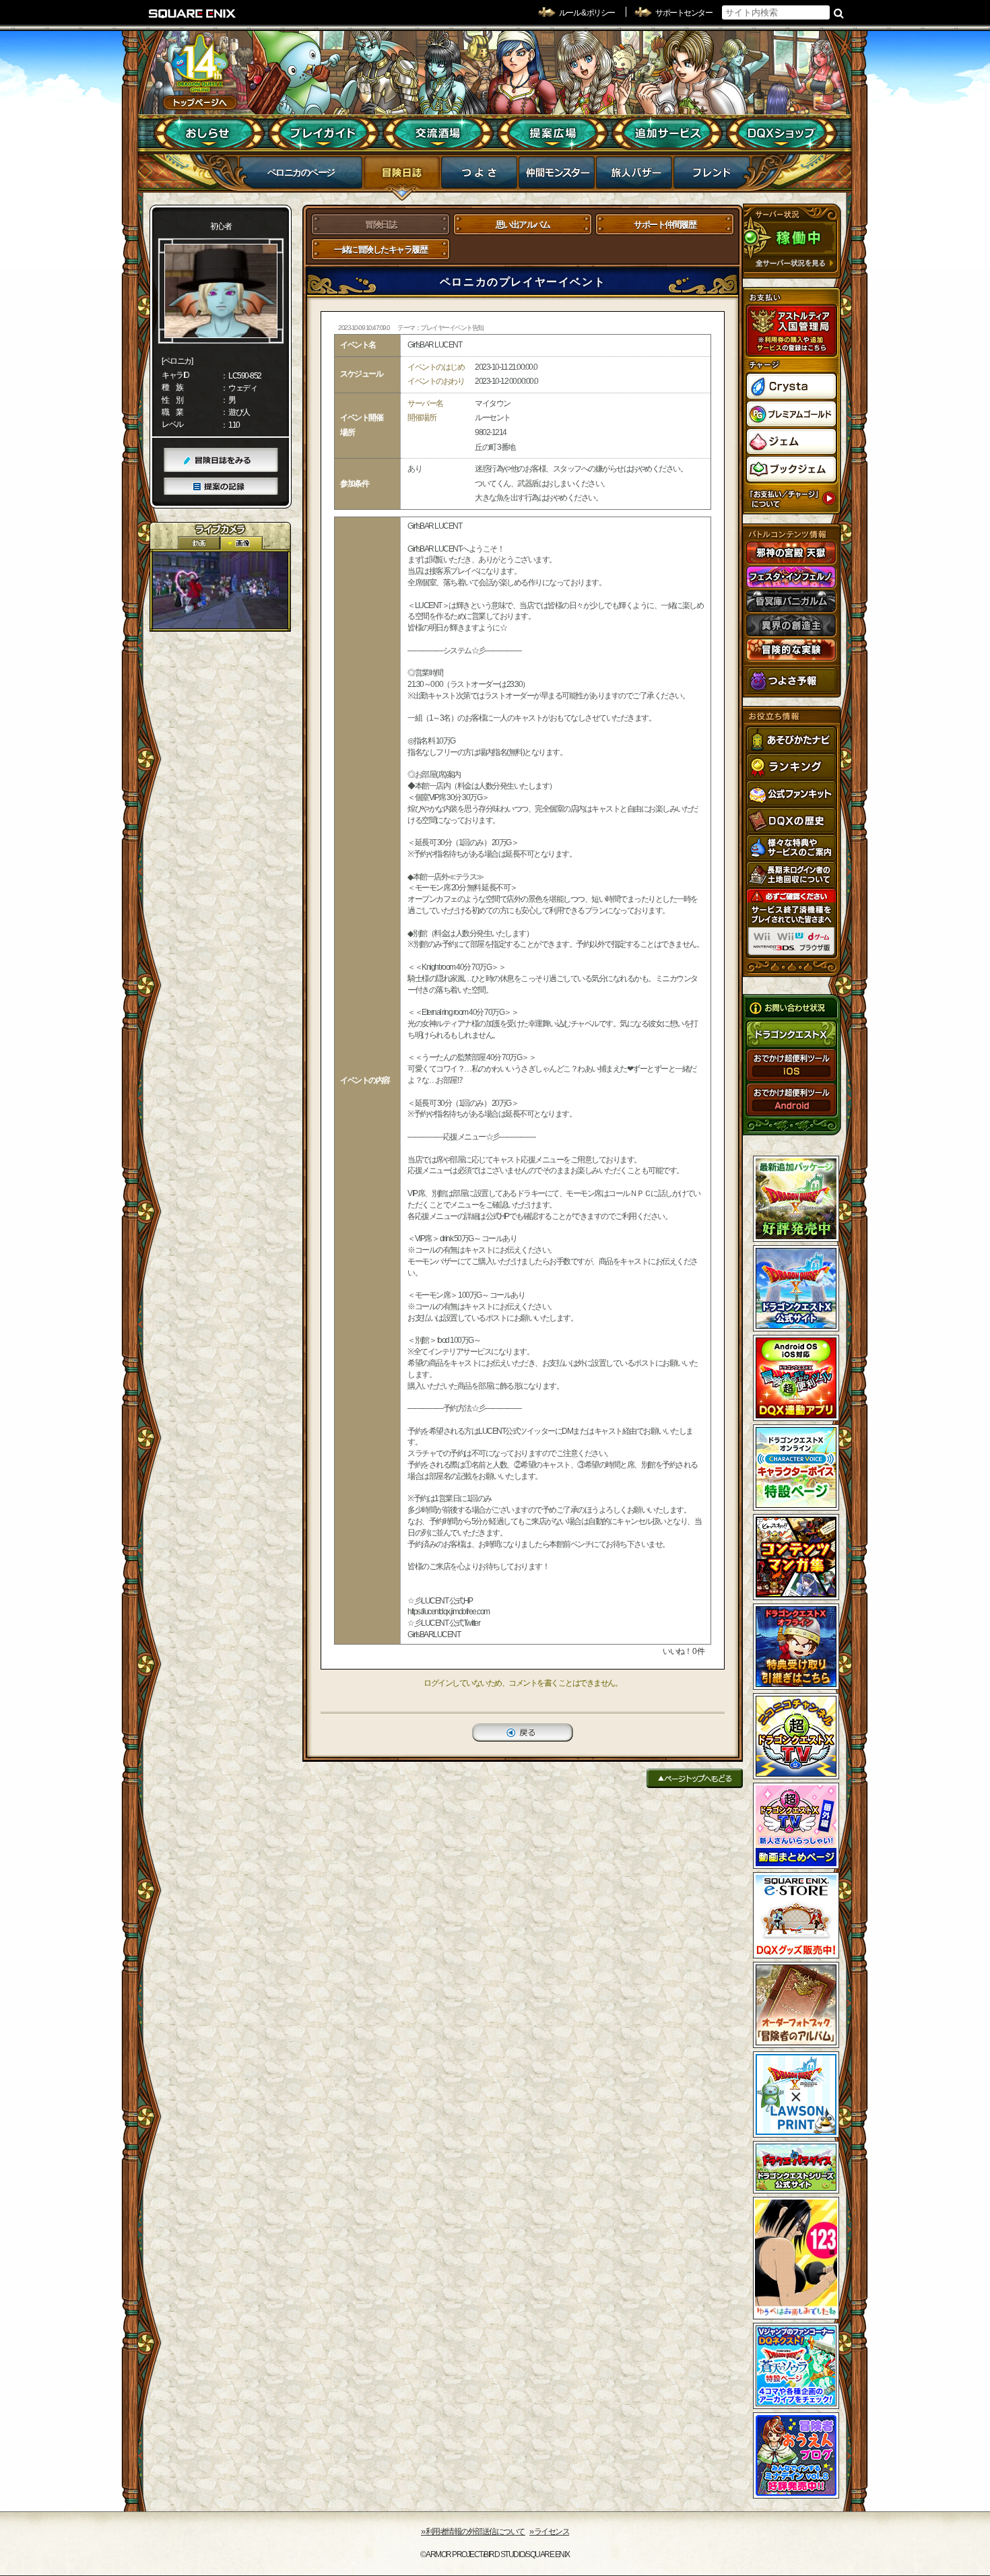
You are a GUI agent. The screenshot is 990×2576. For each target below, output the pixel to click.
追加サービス (667, 133)
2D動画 (199, 543)
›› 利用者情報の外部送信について (473, 2532)
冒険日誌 (402, 176)
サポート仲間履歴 (665, 225)
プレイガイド (324, 133)
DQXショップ (782, 133)
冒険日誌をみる (221, 460)
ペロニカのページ (301, 172)
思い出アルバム (523, 225)
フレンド (712, 176)
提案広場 (553, 133)
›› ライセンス (549, 2532)
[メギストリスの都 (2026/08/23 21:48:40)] (220, 590)
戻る (523, 1732)
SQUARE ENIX (193, 13)
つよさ (479, 176)
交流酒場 (438, 133)
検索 (839, 13)
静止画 (241, 543)
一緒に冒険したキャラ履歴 (381, 250)
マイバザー (634, 176)
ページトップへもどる (695, 1778)
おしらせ (209, 133)
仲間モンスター (557, 176)
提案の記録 (221, 487)
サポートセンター (684, 13)
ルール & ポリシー (587, 13)
